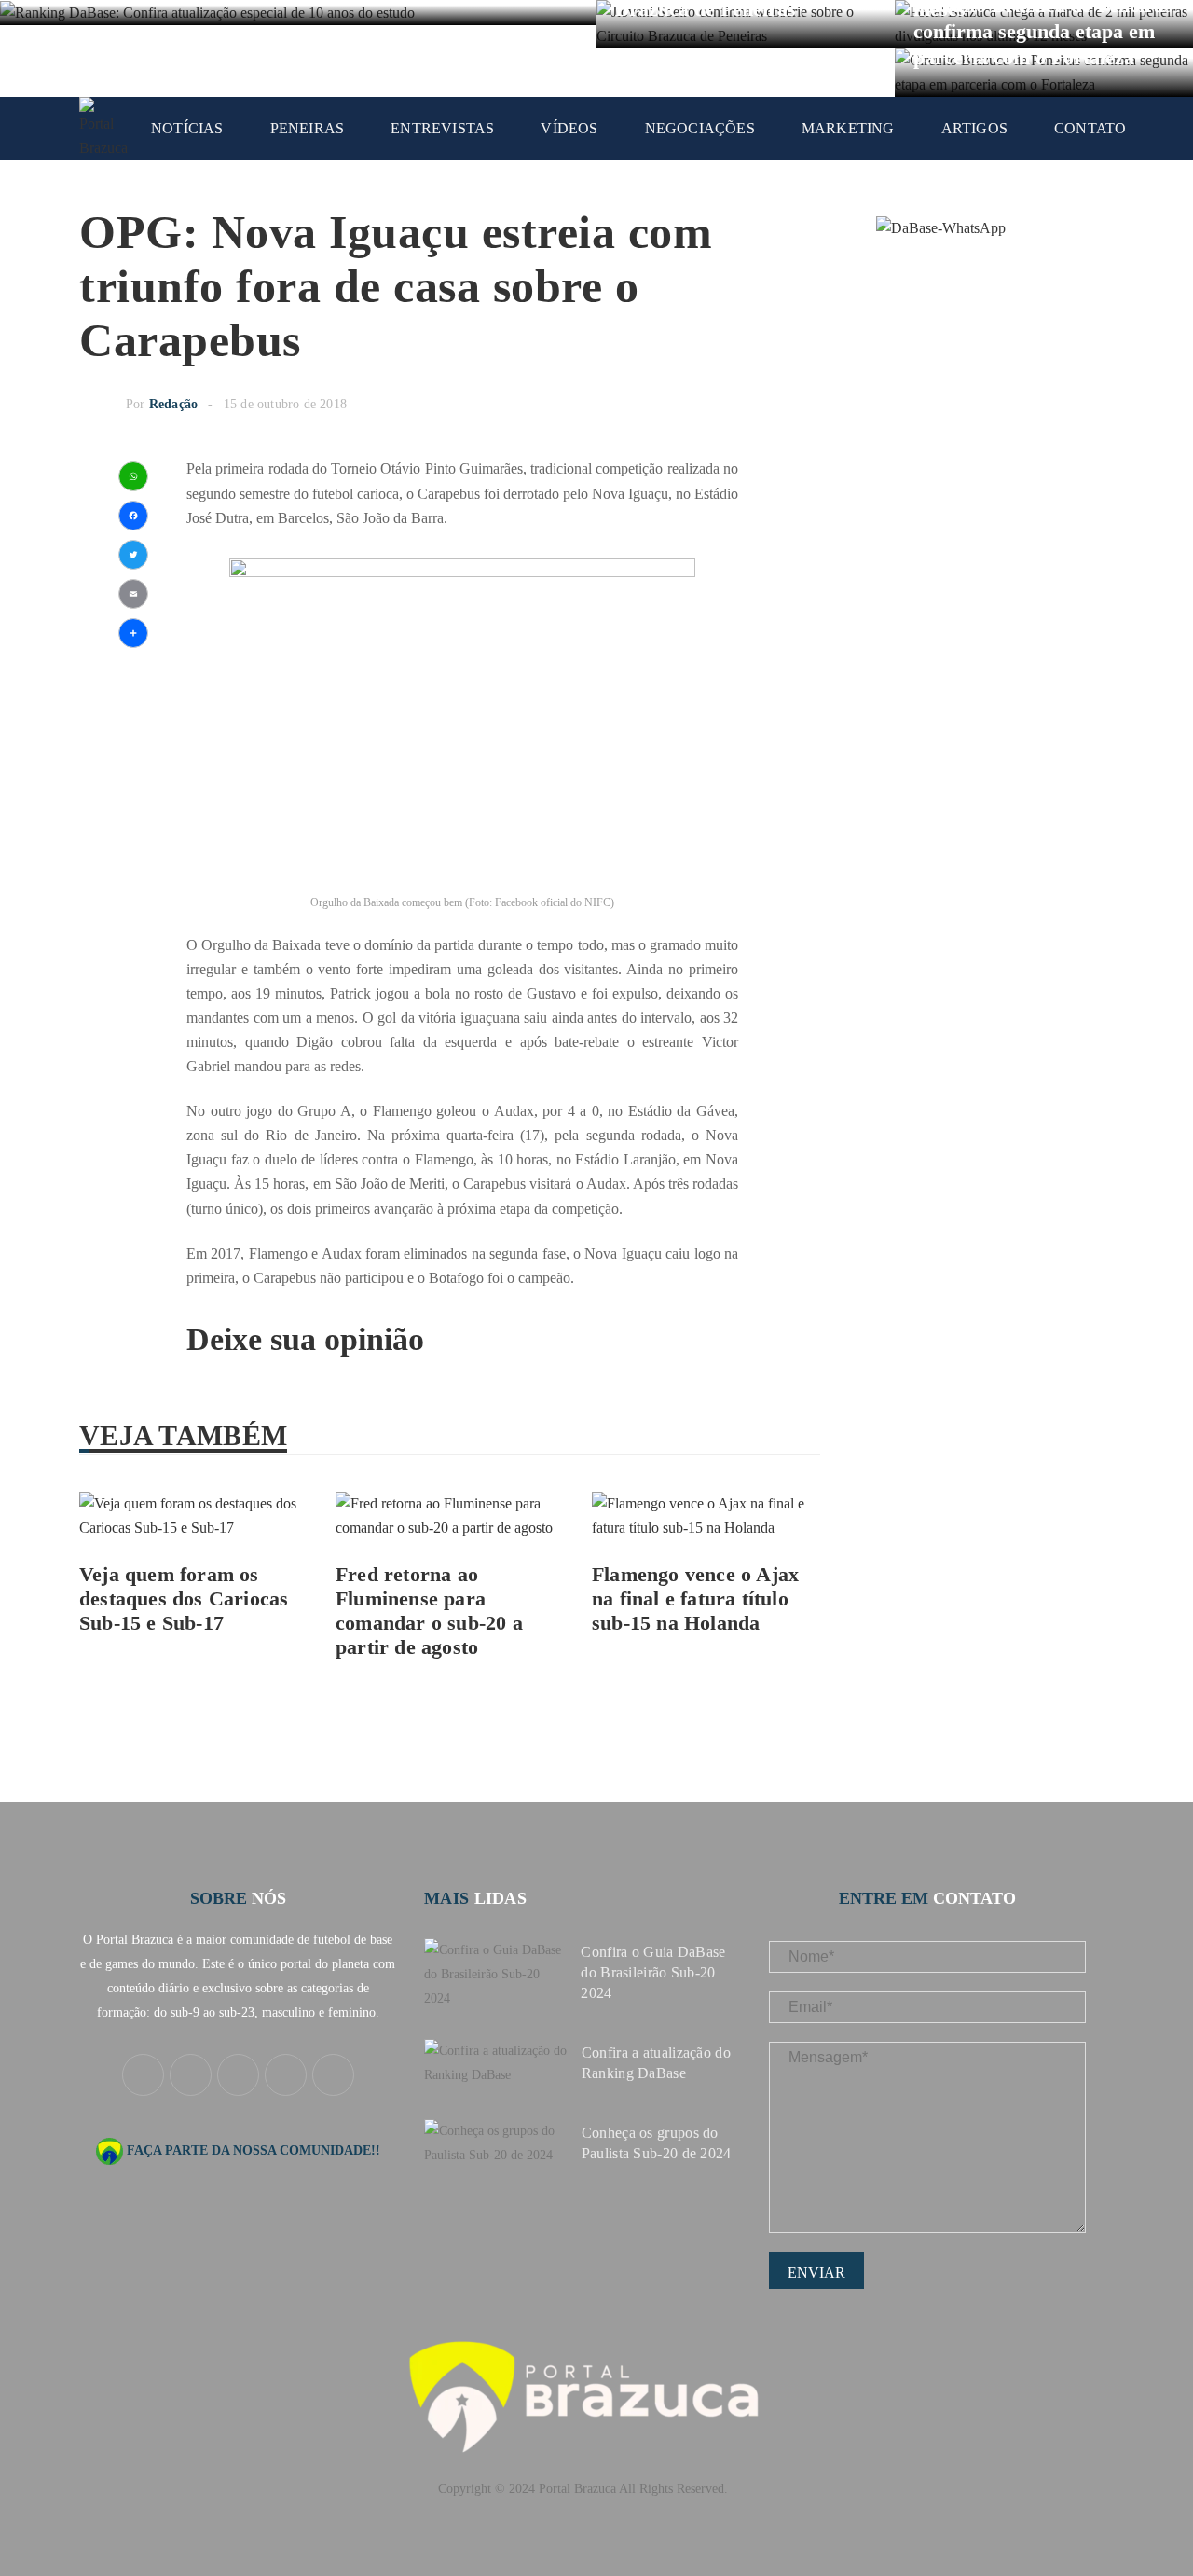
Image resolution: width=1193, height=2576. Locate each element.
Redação (173, 404)
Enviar (816, 2273)
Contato (1090, 128)
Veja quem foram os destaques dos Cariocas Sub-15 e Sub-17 (184, 1598)
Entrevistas (442, 128)
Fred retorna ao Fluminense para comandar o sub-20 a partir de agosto (429, 1611)
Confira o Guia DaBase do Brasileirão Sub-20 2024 (653, 1972)
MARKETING (848, 128)
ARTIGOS (974, 128)
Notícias (187, 128)
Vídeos (569, 128)
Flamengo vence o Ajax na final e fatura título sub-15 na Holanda (695, 1598)
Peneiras (308, 128)
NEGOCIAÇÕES (700, 128)
